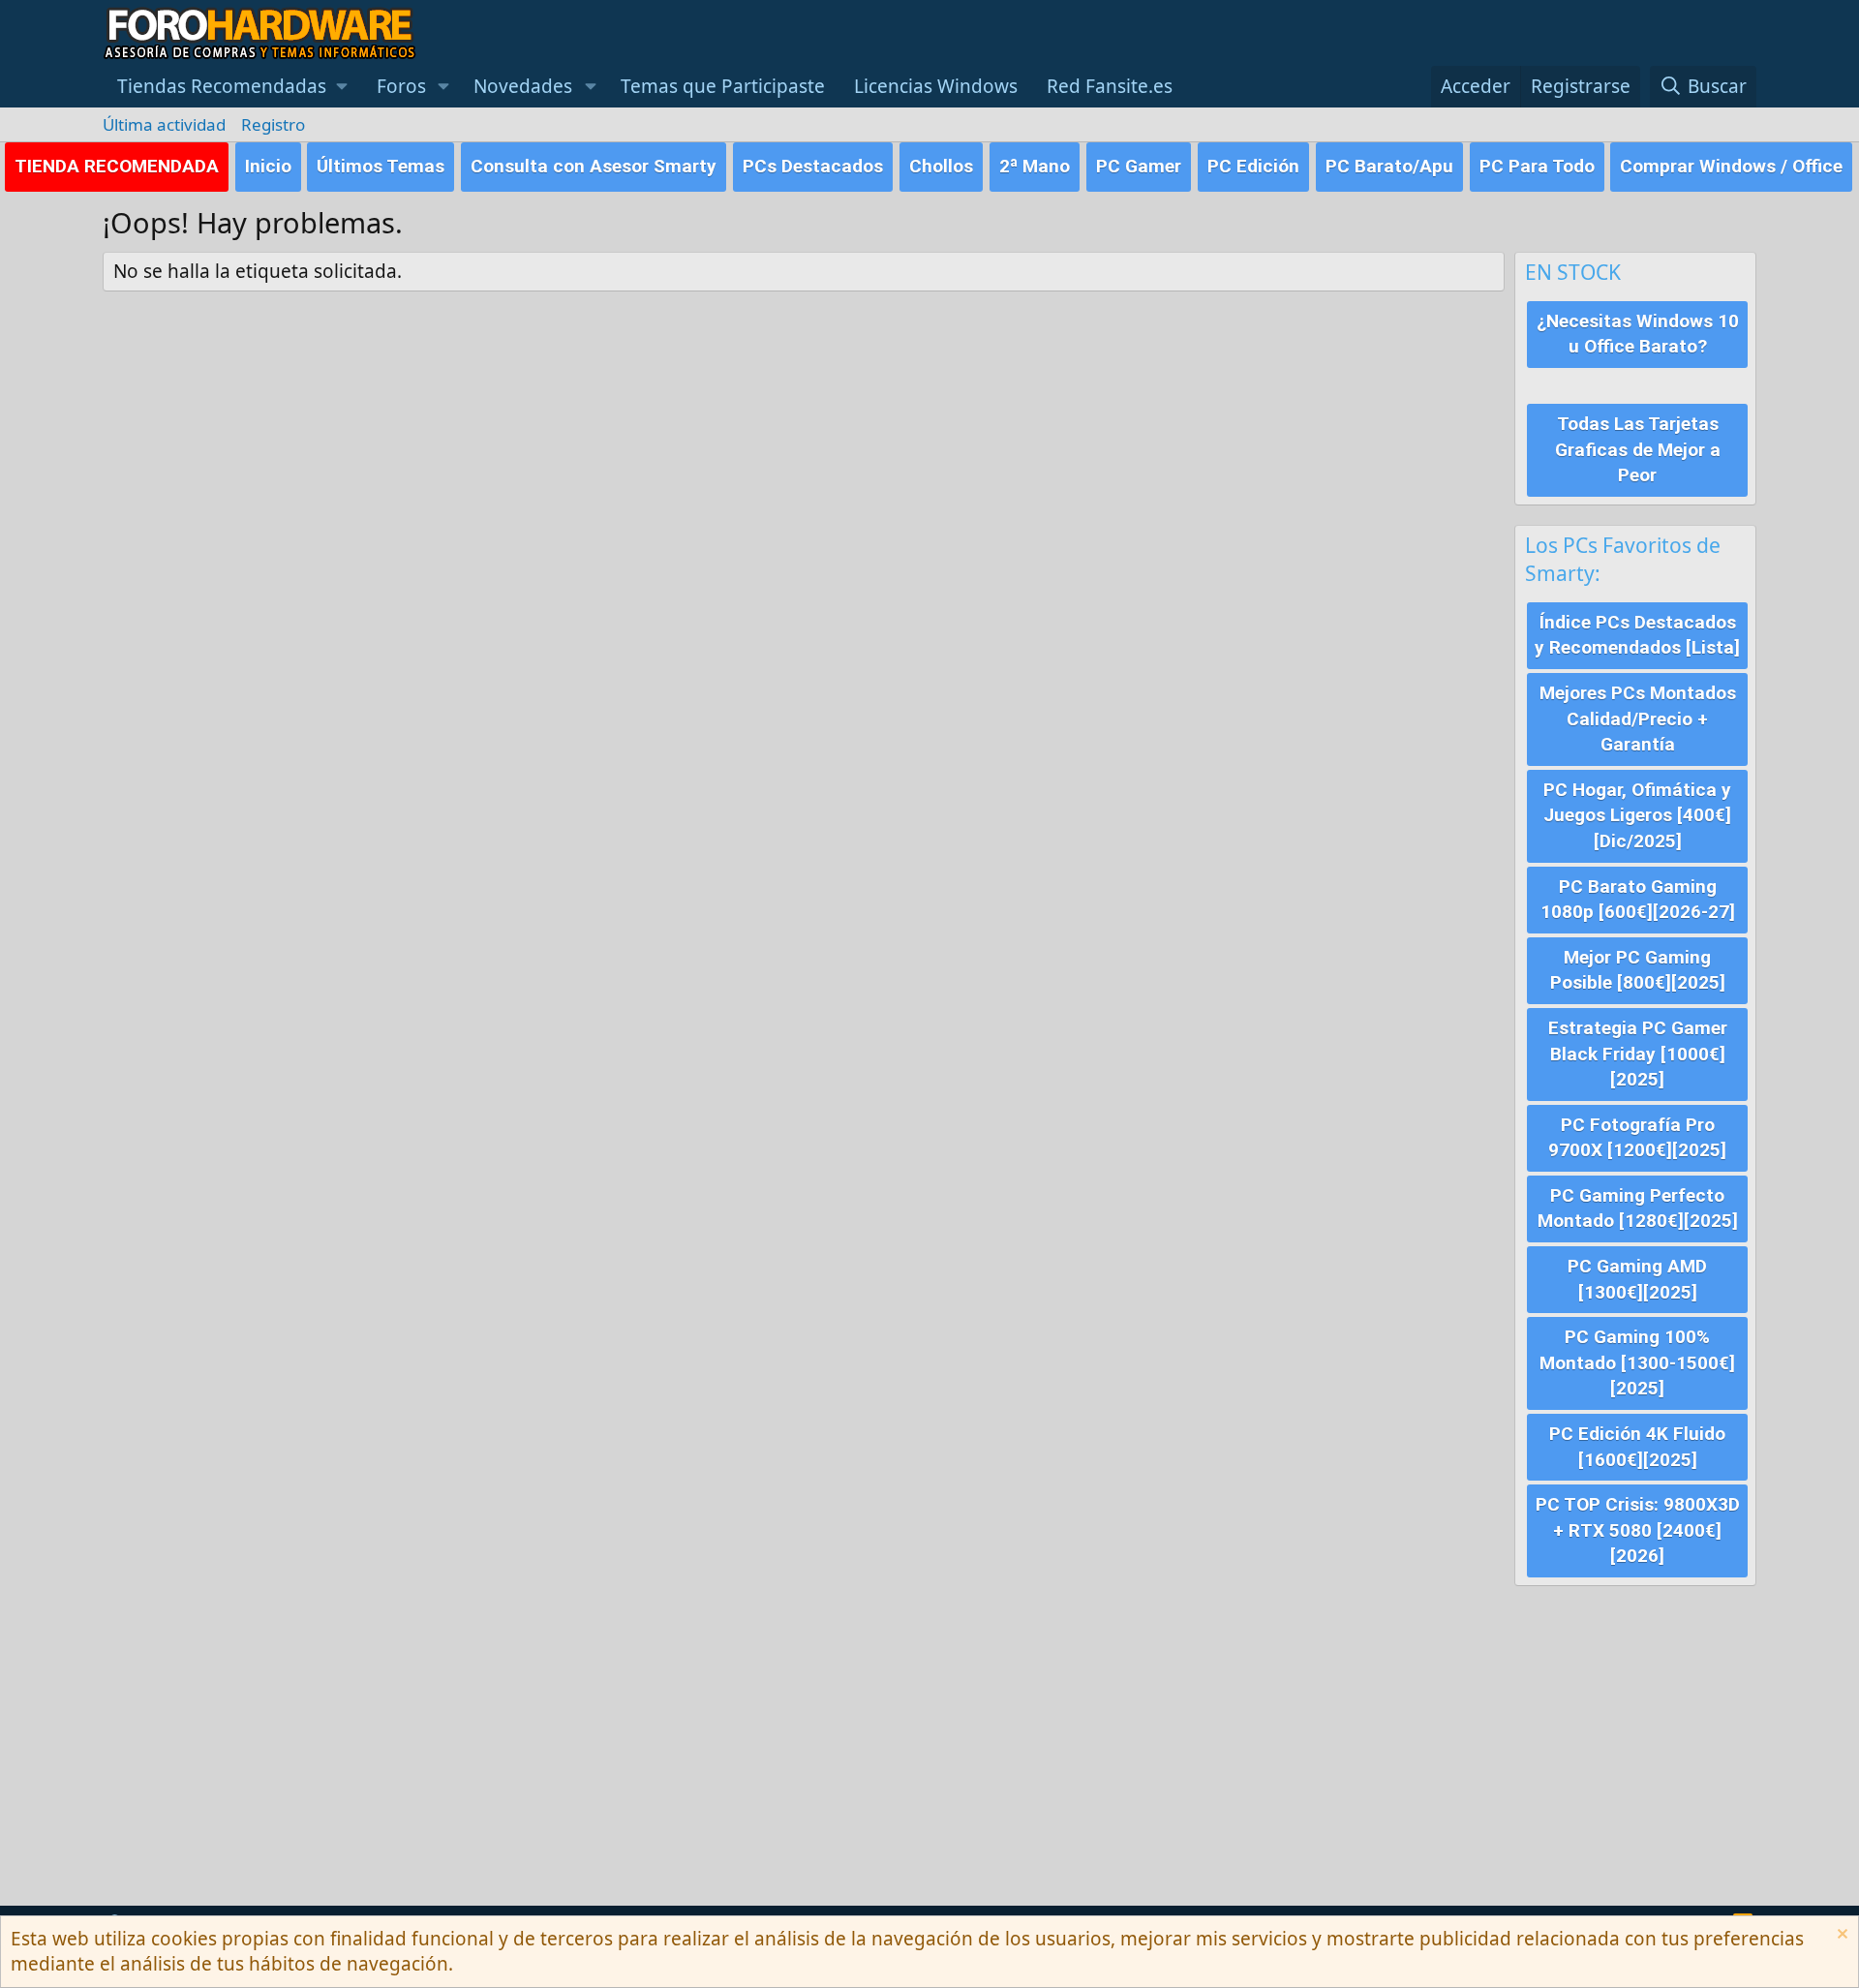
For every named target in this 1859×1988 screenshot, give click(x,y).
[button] (232, 87)
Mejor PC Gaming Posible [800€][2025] (1638, 970)
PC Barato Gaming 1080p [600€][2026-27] (1638, 900)
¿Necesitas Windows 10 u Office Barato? (1638, 334)
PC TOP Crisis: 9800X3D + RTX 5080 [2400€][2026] (1638, 1530)
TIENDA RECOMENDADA (117, 166)
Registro (273, 124)
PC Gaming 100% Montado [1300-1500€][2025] (1637, 1362)
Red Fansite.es (1110, 86)
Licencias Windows (936, 86)
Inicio (268, 166)
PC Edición (1253, 166)
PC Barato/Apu (1389, 166)
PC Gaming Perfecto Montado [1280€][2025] (1638, 1208)
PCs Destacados (813, 166)
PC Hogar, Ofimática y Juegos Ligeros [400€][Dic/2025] (1637, 815)
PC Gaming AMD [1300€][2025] (1637, 1279)
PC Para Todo (1537, 166)
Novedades (523, 86)
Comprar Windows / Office (1731, 166)
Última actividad (164, 124)
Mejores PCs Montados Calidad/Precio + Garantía (1638, 719)
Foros (401, 86)
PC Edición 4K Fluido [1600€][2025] (1637, 1447)
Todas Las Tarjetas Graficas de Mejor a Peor (1638, 449)
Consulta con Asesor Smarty (594, 166)
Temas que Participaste (723, 86)
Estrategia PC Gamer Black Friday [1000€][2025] (1638, 1054)
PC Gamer (1139, 166)
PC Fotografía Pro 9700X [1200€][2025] (1637, 1138)
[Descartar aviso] (1840, 1936)
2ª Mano (1035, 166)
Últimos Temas (381, 166)
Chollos (941, 166)
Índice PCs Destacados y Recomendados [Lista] (1637, 635)
